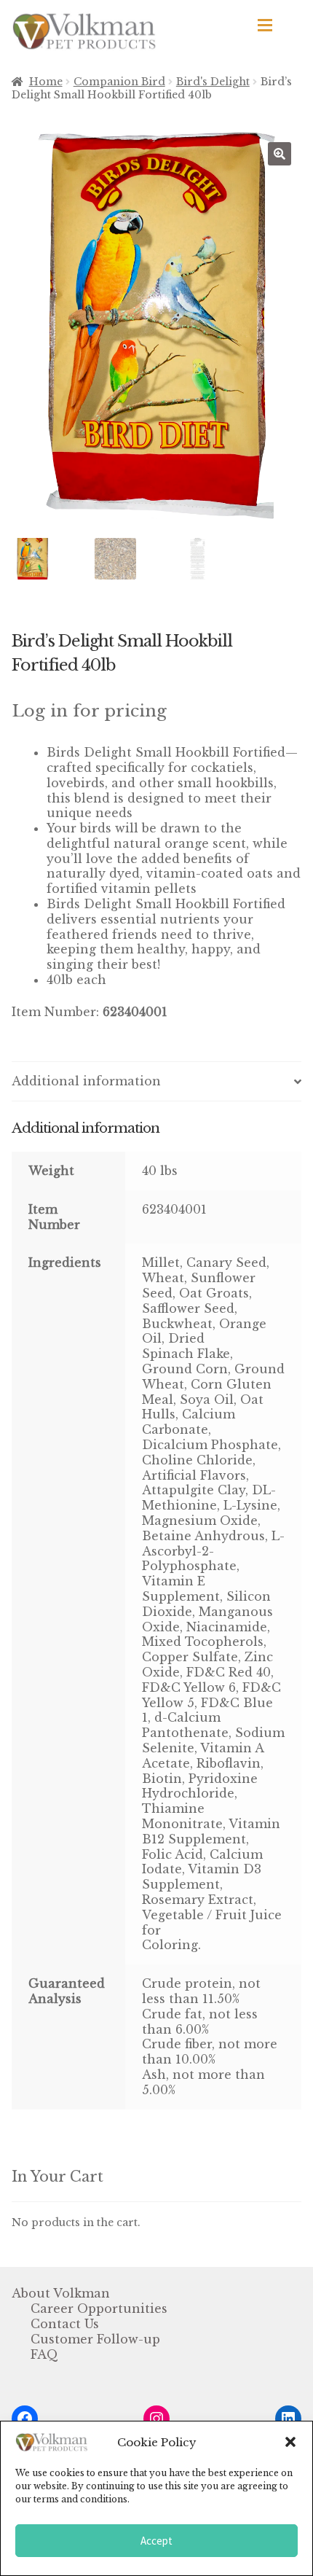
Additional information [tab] (86, 1081)
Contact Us (65, 2324)
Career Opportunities (99, 2308)
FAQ (44, 2354)
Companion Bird (119, 82)
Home (46, 82)
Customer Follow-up (95, 2339)
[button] (290, 2442)
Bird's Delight (213, 82)
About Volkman (61, 2293)
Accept (156, 2541)
